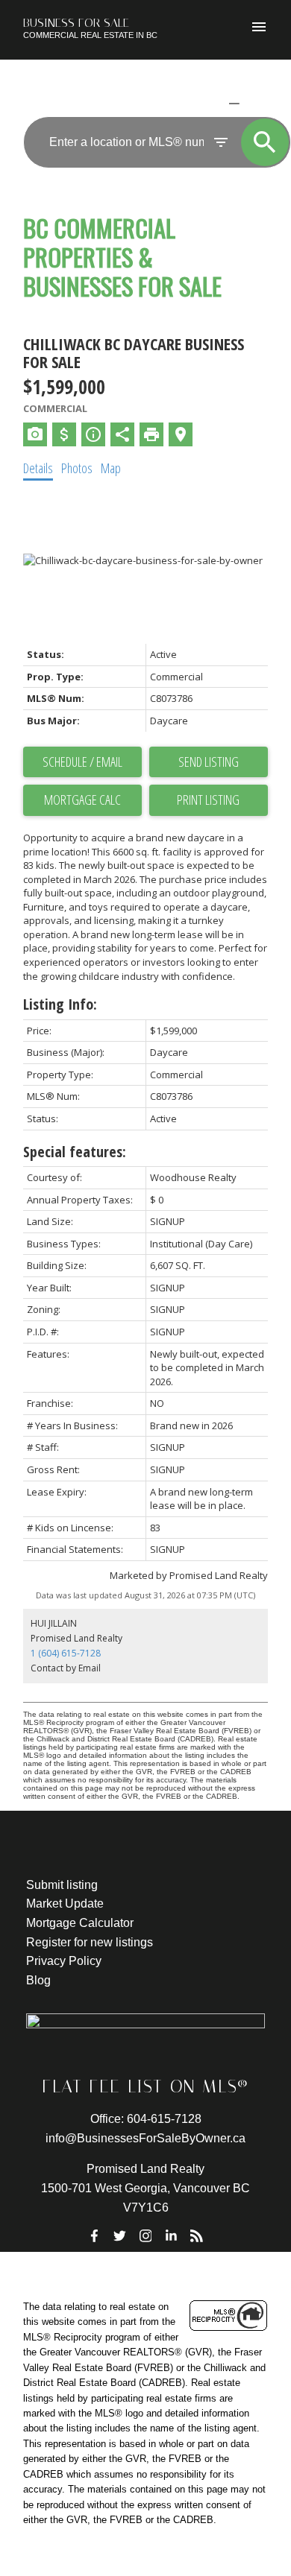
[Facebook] (94, 2235)
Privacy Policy (64, 1961)
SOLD (257, 103)
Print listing (208, 800)
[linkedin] (171, 2235)
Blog (38, 1980)
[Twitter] (120, 2235)
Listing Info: (60, 1004)
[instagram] (145, 2235)
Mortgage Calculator (80, 1923)
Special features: (75, 1152)
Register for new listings (90, 1942)
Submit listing (62, 1885)
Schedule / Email (82, 762)
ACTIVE (198, 103)
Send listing (209, 762)
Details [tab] (38, 468)
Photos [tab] (77, 468)
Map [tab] (111, 468)
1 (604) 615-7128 (66, 1653)
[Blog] (197, 2235)
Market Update (65, 1903)
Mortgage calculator (82, 800)
